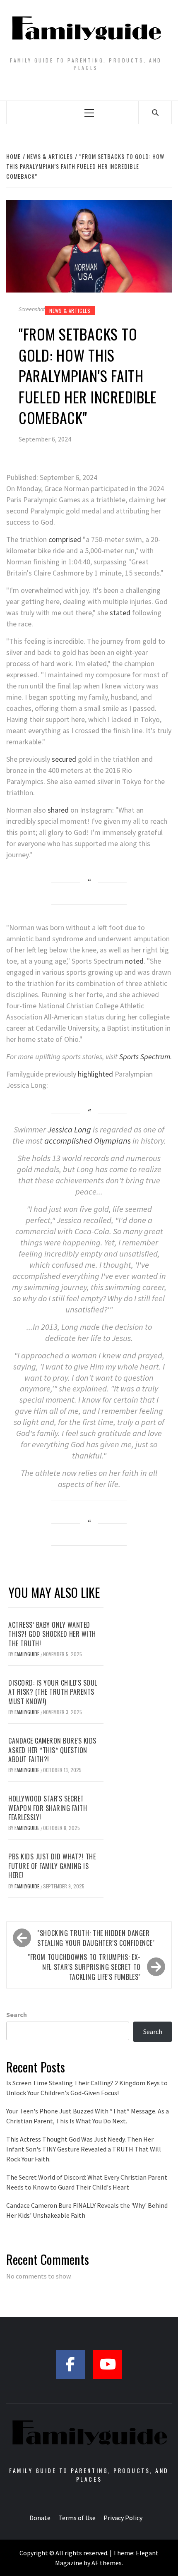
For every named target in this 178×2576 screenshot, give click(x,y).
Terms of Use (77, 2518)
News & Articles (70, 311)
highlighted (95, 1074)
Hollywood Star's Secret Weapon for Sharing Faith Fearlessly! (48, 1808)
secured (64, 759)
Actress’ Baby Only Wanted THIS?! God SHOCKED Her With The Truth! (52, 1634)
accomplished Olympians (88, 1141)
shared (58, 810)
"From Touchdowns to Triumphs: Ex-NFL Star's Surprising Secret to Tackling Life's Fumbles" (84, 1967)
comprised (65, 539)
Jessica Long (69, 1130)
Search (17, 2015)
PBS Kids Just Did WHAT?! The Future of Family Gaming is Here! (52, 1866)
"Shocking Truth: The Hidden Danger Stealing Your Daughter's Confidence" (96, 1938)
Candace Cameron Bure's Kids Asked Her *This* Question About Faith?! (52, 1750)
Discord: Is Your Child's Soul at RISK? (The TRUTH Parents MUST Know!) (53, 1692)
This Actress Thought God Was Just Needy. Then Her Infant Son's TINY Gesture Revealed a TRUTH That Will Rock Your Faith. (84, 2149)
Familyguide (28, 1654)
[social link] (70, 2365)
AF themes (107, 2563)
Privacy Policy (123, 2518)
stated (120, 613)
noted (134, 961)
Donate (40, 2518)
